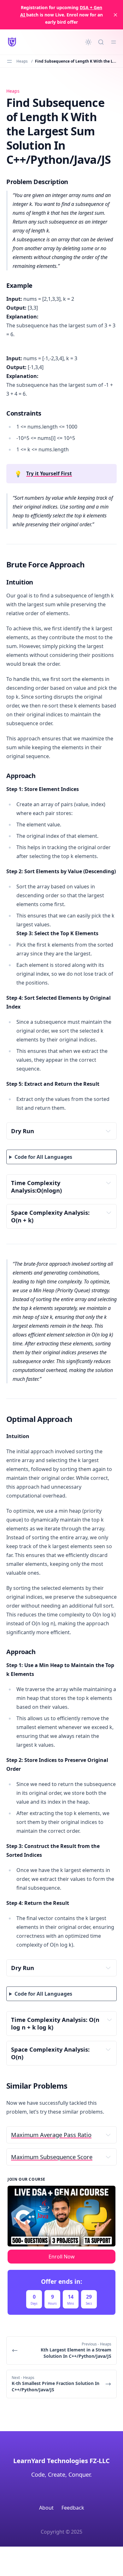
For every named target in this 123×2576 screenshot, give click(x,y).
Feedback (73, 2508)
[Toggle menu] (114, 42)
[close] (115, 15)
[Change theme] (88, 42)
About (46, 2508)
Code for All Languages (43, 1157)
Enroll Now (62, 2257)
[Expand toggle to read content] (108, 1131)
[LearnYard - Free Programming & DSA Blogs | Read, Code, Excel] (12, 42)
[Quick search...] (101, 42)
